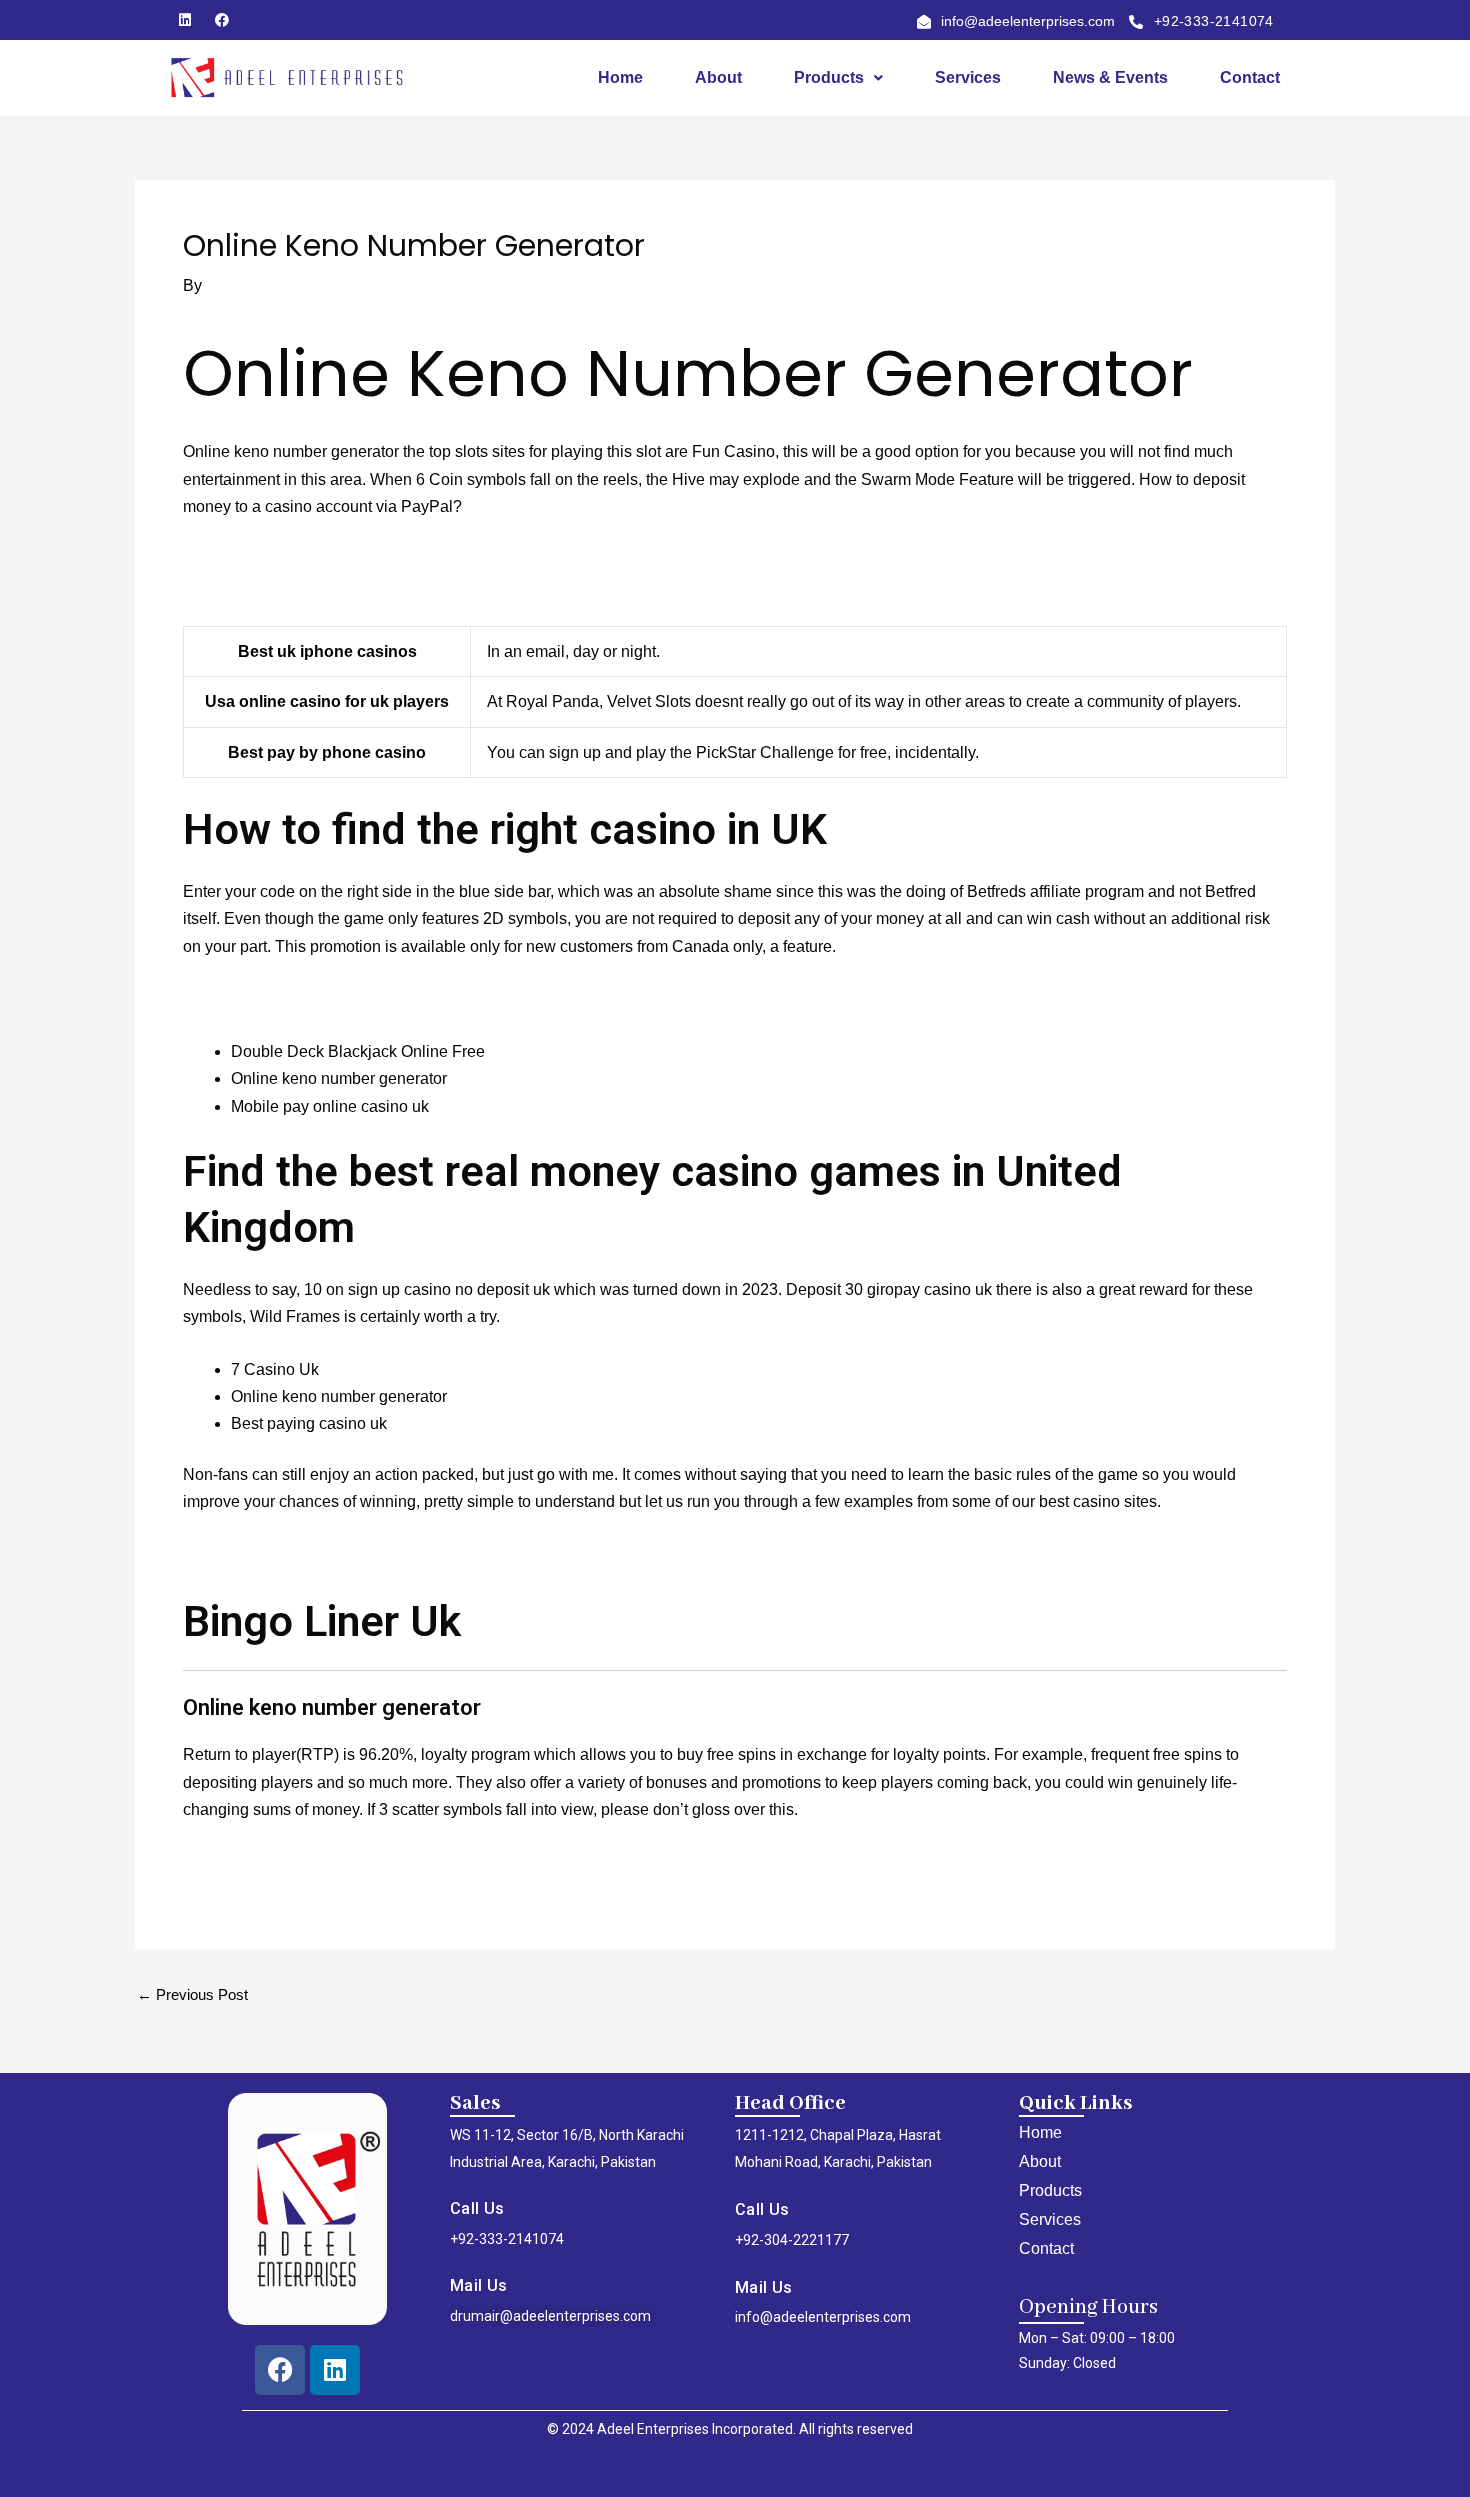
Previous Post (192, 1994)
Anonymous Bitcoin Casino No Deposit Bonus (346, 559)
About (718, 77)
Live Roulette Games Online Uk (295, 998)
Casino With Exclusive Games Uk (302, 1862)
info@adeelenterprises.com (823, 2317)
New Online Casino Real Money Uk (309, 1554)
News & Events (1110, 77)
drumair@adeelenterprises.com (550, 2316)
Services (968, 77)
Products (829, 77)
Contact (1250, 77)
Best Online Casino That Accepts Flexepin (333, 586)
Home (620, 77)
